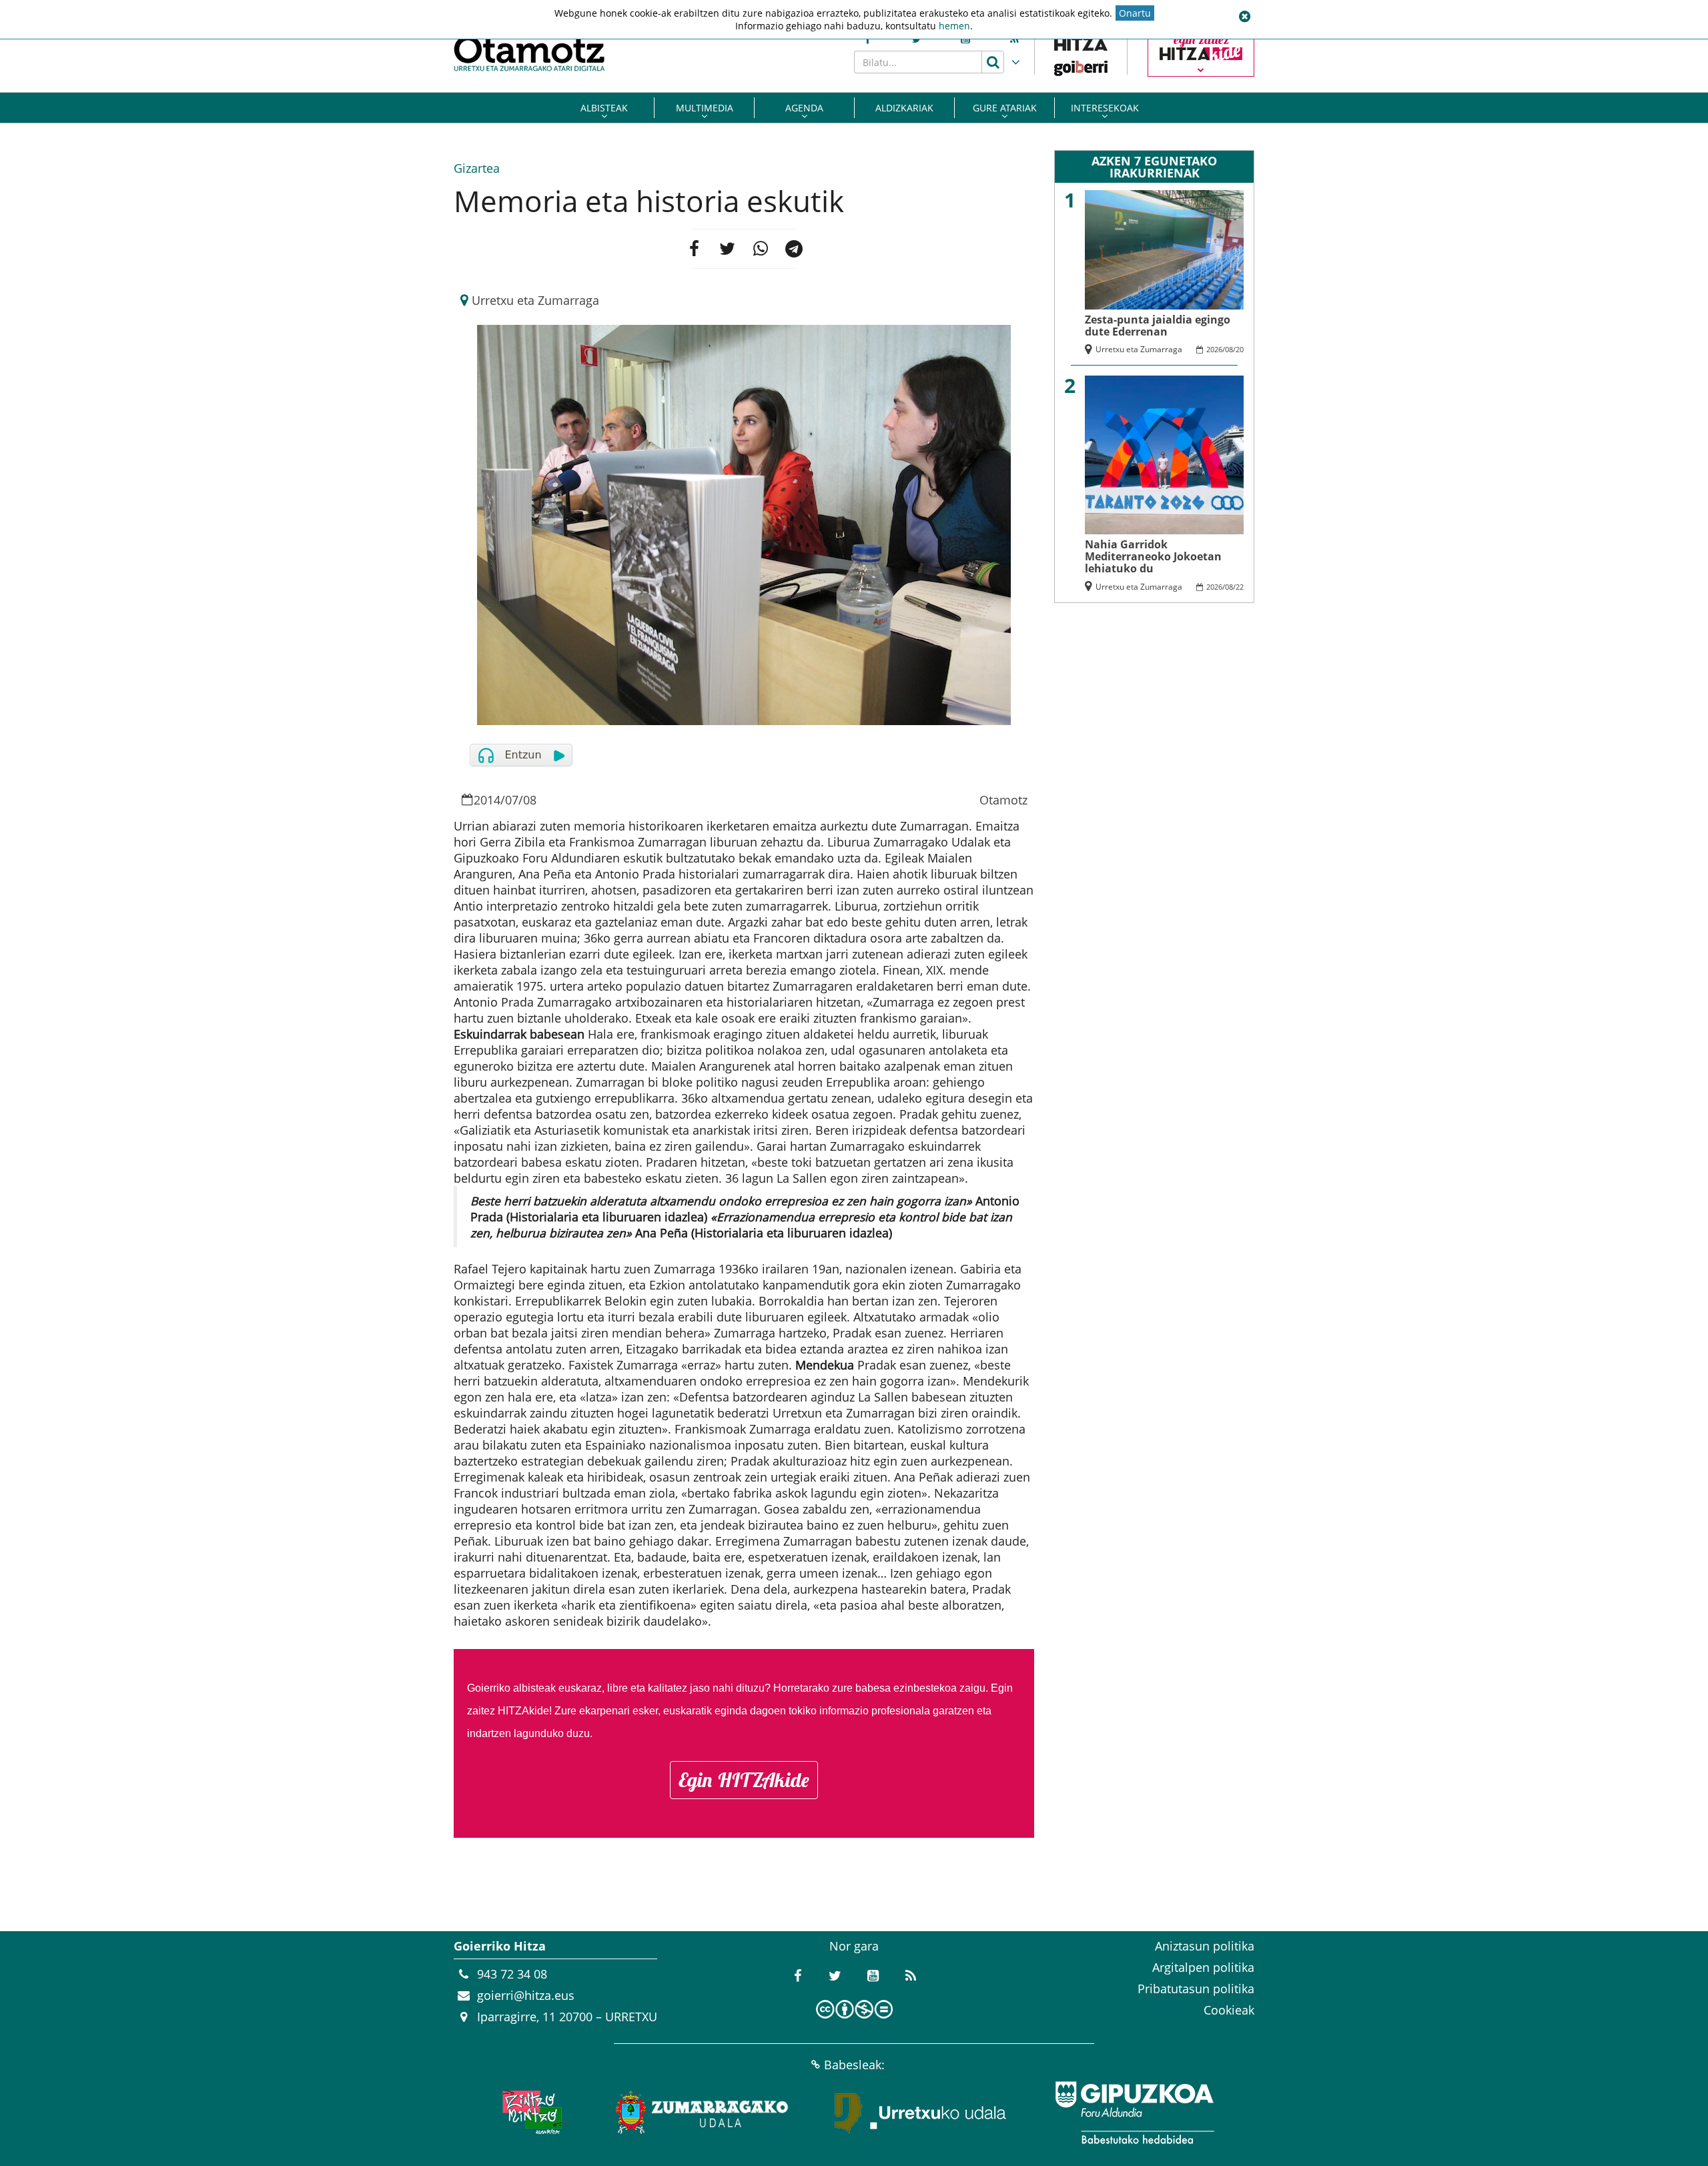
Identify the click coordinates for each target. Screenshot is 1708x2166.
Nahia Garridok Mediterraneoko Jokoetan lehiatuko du (1153, 556)
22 (1240, 587)
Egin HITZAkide (744, 1780)
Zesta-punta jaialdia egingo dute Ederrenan (1158, 326)
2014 (487, 800)
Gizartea (477, 168)
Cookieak (1229, 2010)
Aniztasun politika (1205, 1946)
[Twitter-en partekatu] (727, 249)
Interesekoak (1105, 108)
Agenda (804, 108)
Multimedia (705, 108)
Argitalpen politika (1203, 1967)
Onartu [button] (1135, 13)
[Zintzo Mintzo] (531, 2113)
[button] (1244, 17)
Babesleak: (854, 2065)
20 (1240, 349)
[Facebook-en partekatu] (694, 249)
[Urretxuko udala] (921, 2113)
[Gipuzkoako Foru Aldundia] (1134, 2113)
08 (530, 800)
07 (512, 800)
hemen (954, 26)
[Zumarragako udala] (703, 2113)
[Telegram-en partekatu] (794, 249)
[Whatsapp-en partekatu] (761, 249)
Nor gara (854, 1946)
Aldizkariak (904, 108)
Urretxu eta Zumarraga (535, 300)
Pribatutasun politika (1196, 1989)
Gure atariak (1005, 108)
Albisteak (604, 108)
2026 (1214, 349)
